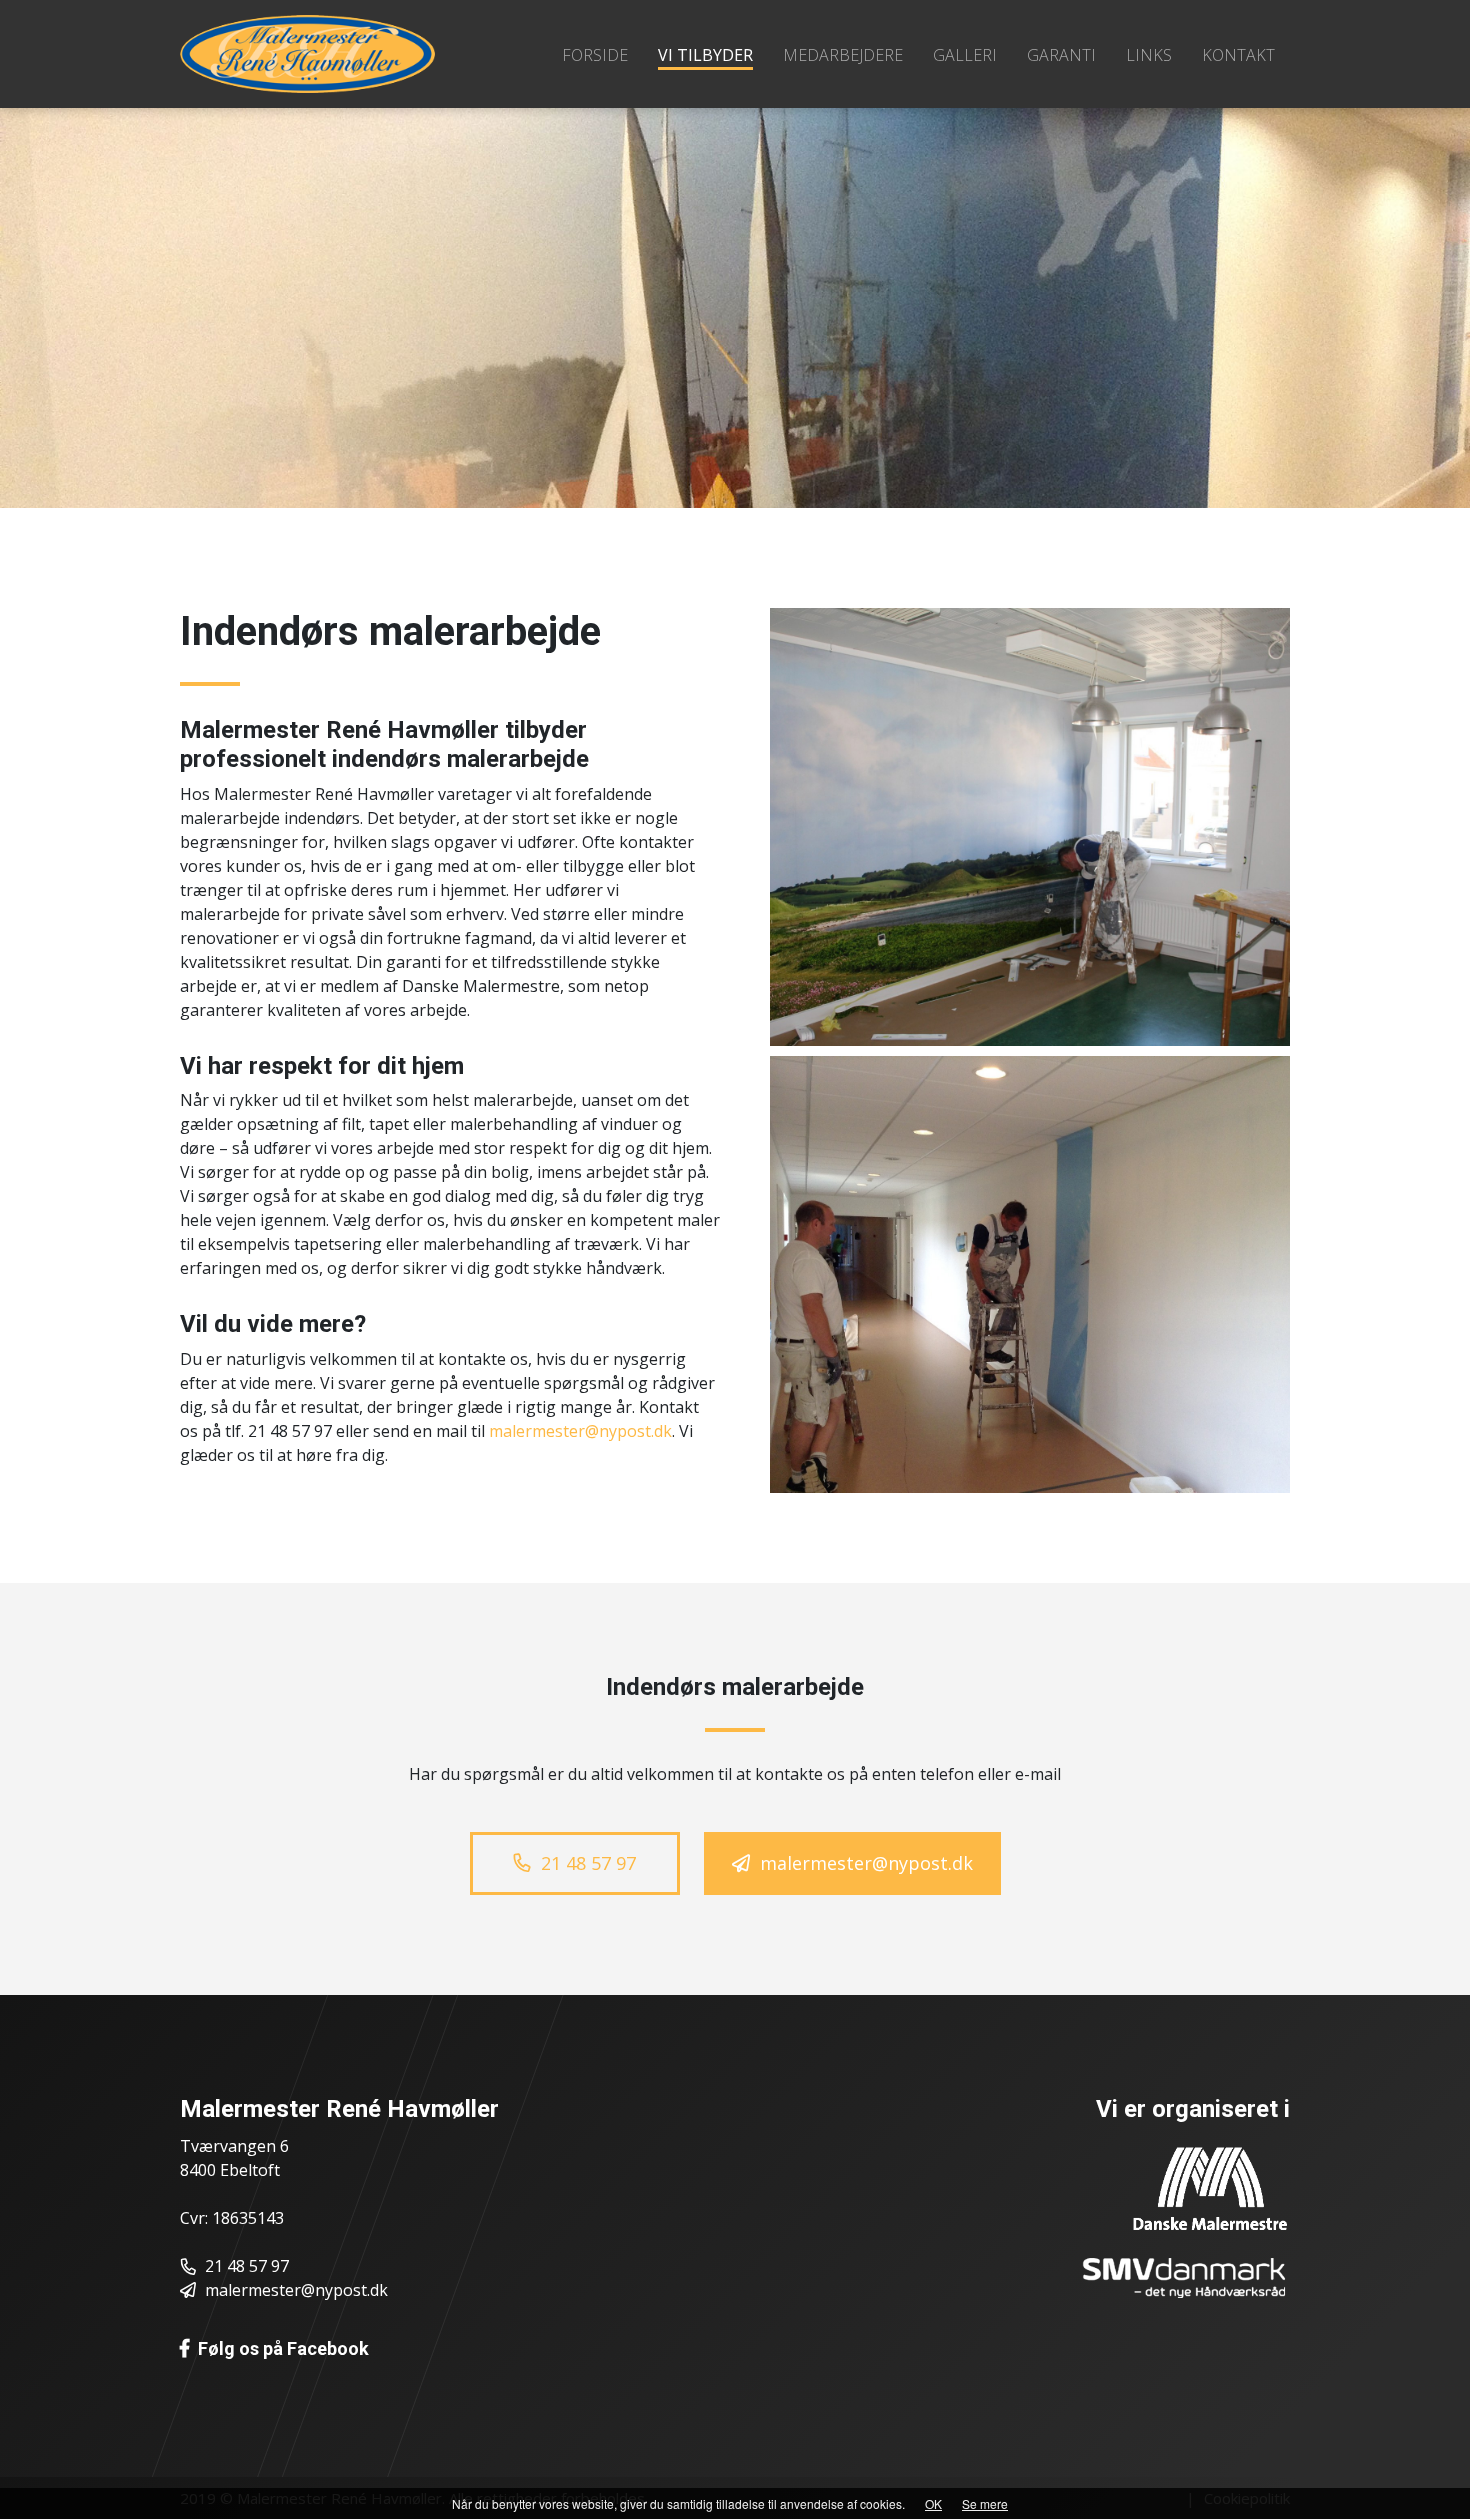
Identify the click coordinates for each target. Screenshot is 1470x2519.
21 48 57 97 (247, 2266)
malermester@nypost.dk (580, 1431)
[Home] (307, 52)
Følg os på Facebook (283, 2348)
